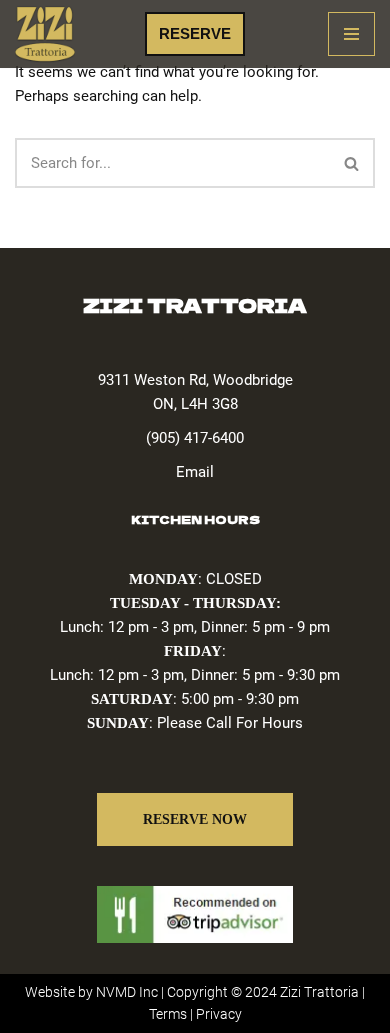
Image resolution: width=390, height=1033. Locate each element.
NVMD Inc (127, 992)
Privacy (219, 1014)
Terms (168, 1014)
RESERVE (195, 33)
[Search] (352, 163)
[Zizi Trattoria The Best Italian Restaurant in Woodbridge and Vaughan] (45, 34)
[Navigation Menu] (351, 34)
